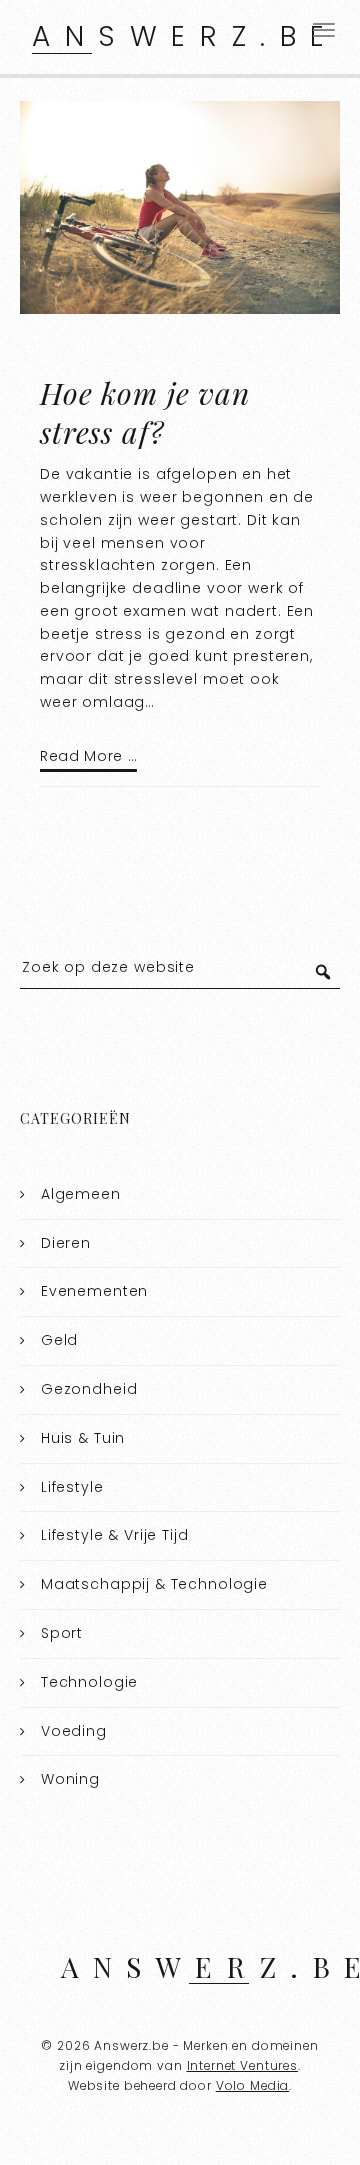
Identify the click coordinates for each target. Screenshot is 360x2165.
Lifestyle (72, 1487)
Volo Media (253, 2086)
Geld (59, 1340)
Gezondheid (89, 1389)
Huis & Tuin (83, 1438)
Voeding (74, 1731)
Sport (62, 1633)
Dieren (66, 1243)
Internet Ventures (242, 2066)
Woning (70, 1779)
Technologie (89, 1682)
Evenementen (94, 1291)
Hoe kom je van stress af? (145, 412)
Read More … (88, 756)
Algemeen (81, 1194)
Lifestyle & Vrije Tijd (115, 1535)
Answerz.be (185, 36)
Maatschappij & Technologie (154, 1584)
